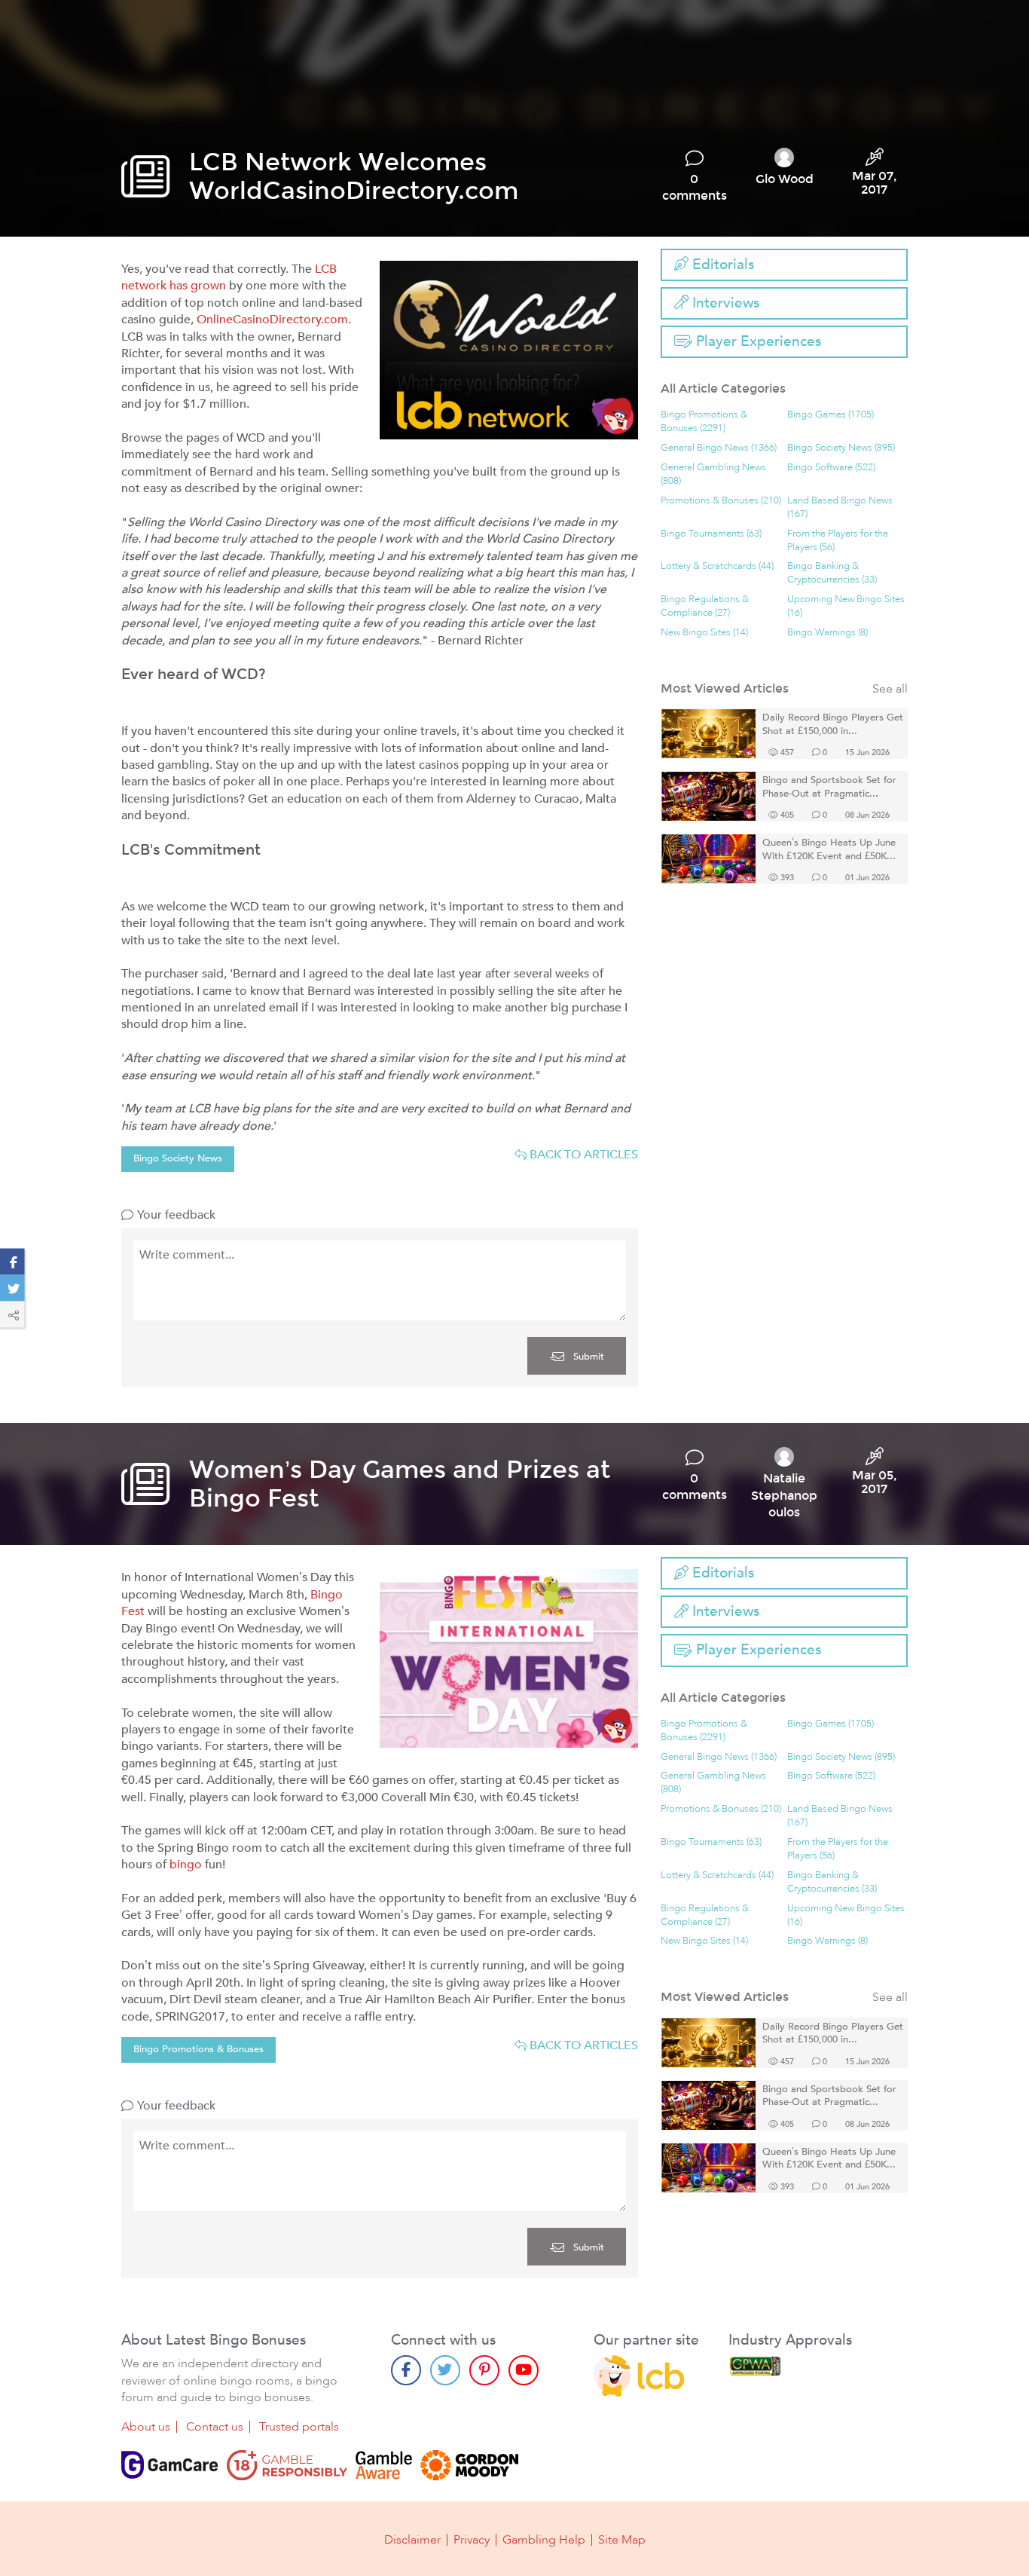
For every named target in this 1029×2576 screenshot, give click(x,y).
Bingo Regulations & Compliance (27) (705, 606)
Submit (587, 1357)
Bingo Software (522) (831, 468)
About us (146, 2427)
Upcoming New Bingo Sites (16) (846, 606)
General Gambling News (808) (713, 474)
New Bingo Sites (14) (704, 633)
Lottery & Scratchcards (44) (717, 566)
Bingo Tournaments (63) (711, 534)
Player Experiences (757, 341)
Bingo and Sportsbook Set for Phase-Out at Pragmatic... (829, 787)
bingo (186, 1865)
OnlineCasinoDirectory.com (272, 320)
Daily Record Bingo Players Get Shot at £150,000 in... (833, 725)
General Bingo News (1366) (719, 448)
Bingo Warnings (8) (827, 633)
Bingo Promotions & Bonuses (198, 2049)
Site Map (622, 2540)
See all (890, 689)
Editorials (721, 265)
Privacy (472, 2540)
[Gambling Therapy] (469, 2465)
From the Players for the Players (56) (838, 541)
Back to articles (582, 1155)
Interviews (724, 303)
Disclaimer (412, 2540)
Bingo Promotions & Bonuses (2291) (704, 422)
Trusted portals (299, 2427)
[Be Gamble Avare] (383, 2465)
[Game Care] (169, 2465)
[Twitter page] (445, 2370)
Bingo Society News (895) (841, 448)
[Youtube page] (524, 2370)
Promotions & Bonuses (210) (721, 501)
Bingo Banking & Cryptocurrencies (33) (832, 573)
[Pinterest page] (484, 2370)
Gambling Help (544, 2540)
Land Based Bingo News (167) (840, 508)
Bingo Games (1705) (831, 415)
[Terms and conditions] (287, 2465)
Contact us (215, 2427)
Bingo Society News (178, 1158)
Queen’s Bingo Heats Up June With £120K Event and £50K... (829, 850)
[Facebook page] (406, 2370)
